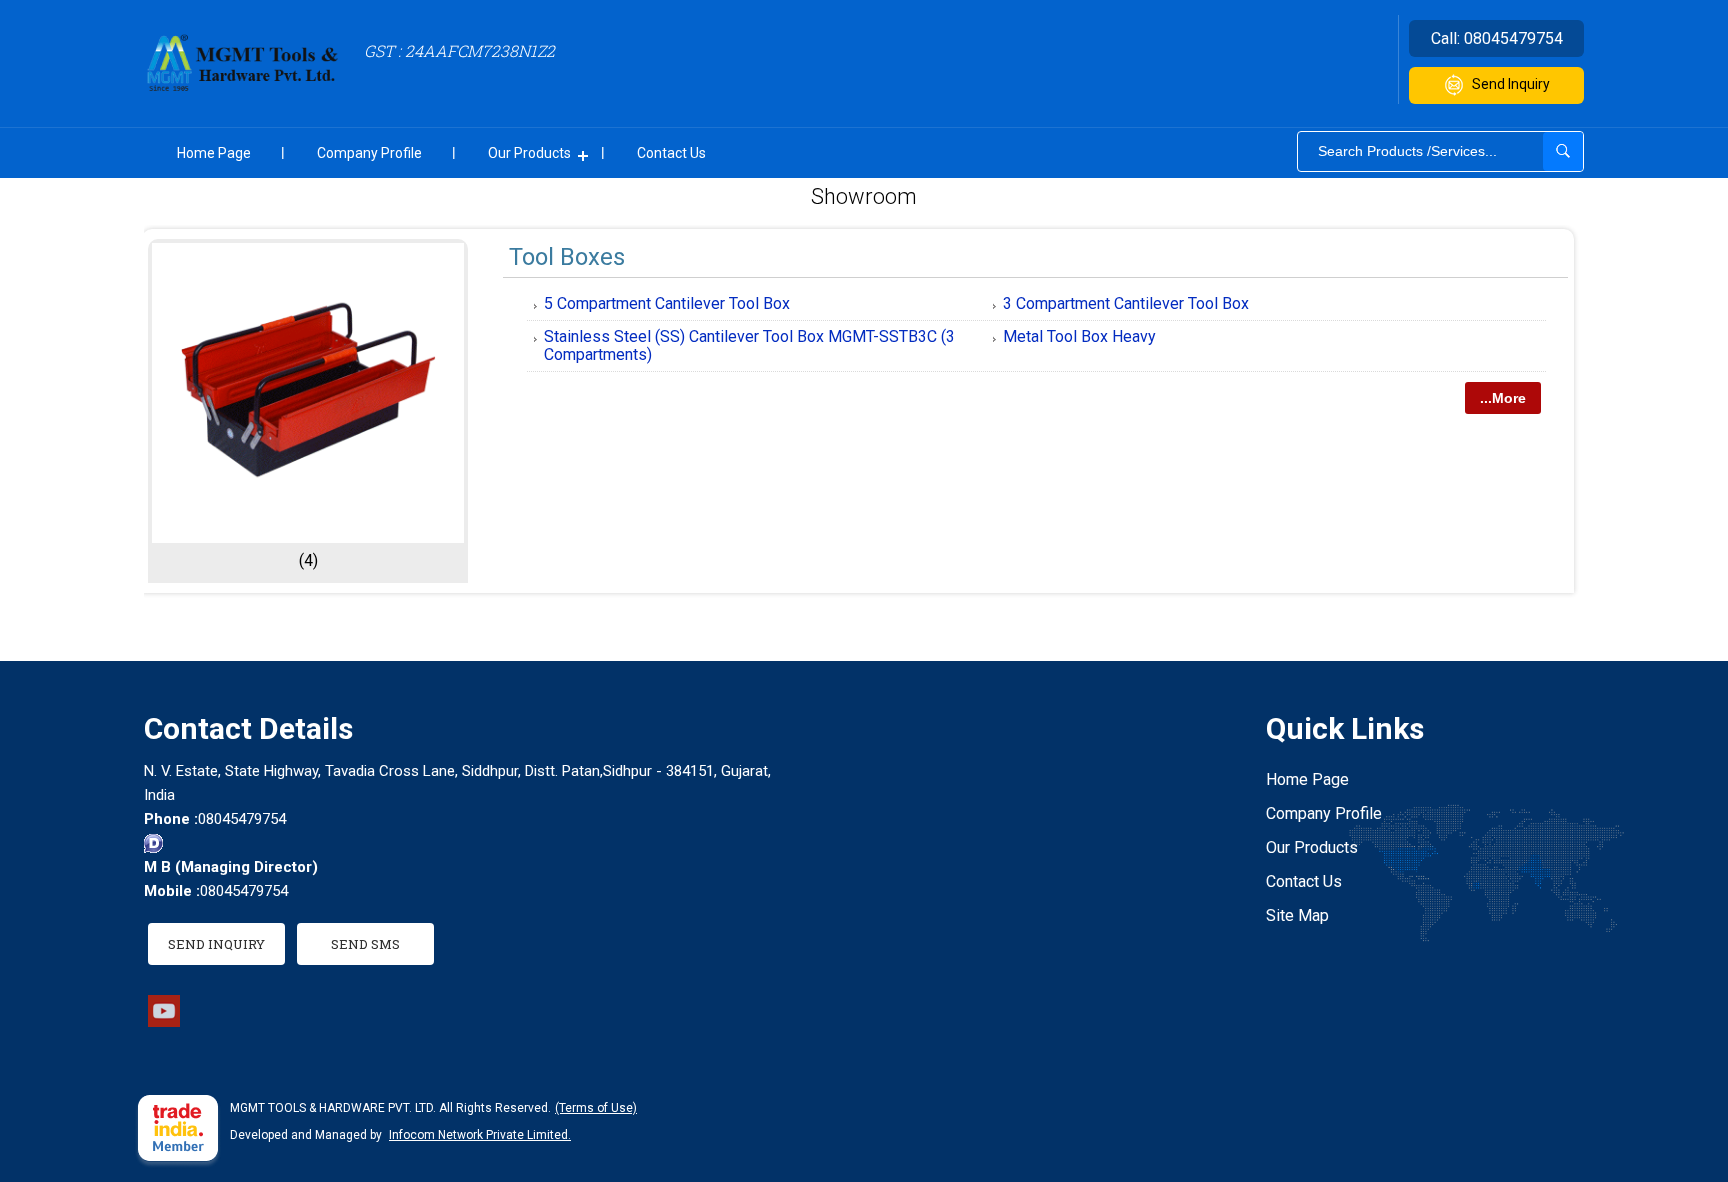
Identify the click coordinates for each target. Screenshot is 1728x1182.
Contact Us (671, 153)
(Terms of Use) (596, 1108)
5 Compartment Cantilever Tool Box (667, 303)
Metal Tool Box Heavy (1079, 336)
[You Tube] (164, 1021)
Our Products (529, 153)
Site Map (1297, 915)
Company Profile (369, 153)
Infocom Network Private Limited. (480, 1135)
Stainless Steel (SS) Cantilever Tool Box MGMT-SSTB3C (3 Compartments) (749, 345)
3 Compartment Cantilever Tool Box (1126, 303)
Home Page (214, 153)
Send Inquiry (1511, 84)
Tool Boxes (567, 257)
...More (1503, 398)
